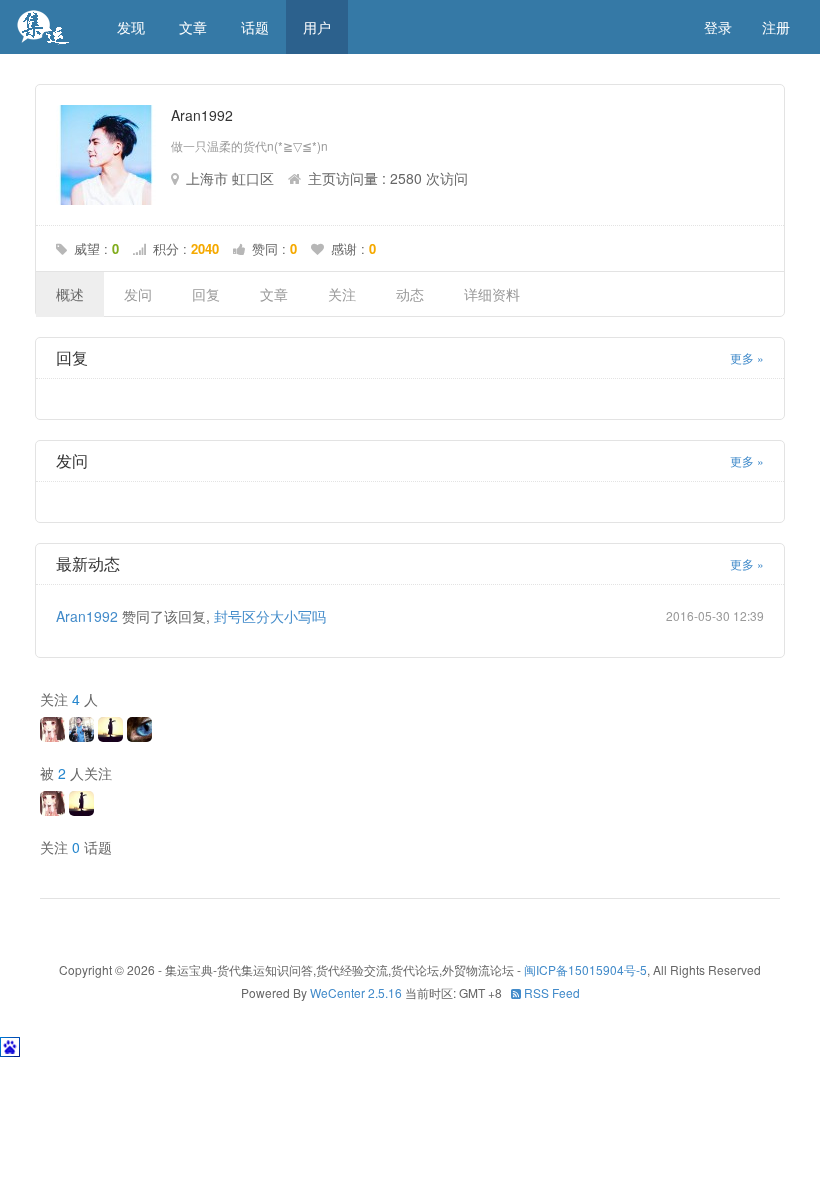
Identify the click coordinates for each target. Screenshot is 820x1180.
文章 (193, 27)
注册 (776, 27)
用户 (317, 27)
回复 (206, 294)
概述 (70, 294)
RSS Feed (550, 992)
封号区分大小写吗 (270, 616)
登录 (718, 27)
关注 (342, 294)
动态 (410, 294)
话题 (255, 27)
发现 (131, 27)
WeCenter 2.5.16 (356, 992)
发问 (138, 294)
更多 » (747, 357)
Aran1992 (87, 616)
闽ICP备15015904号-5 (585, 969)
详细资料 (492, 294)
